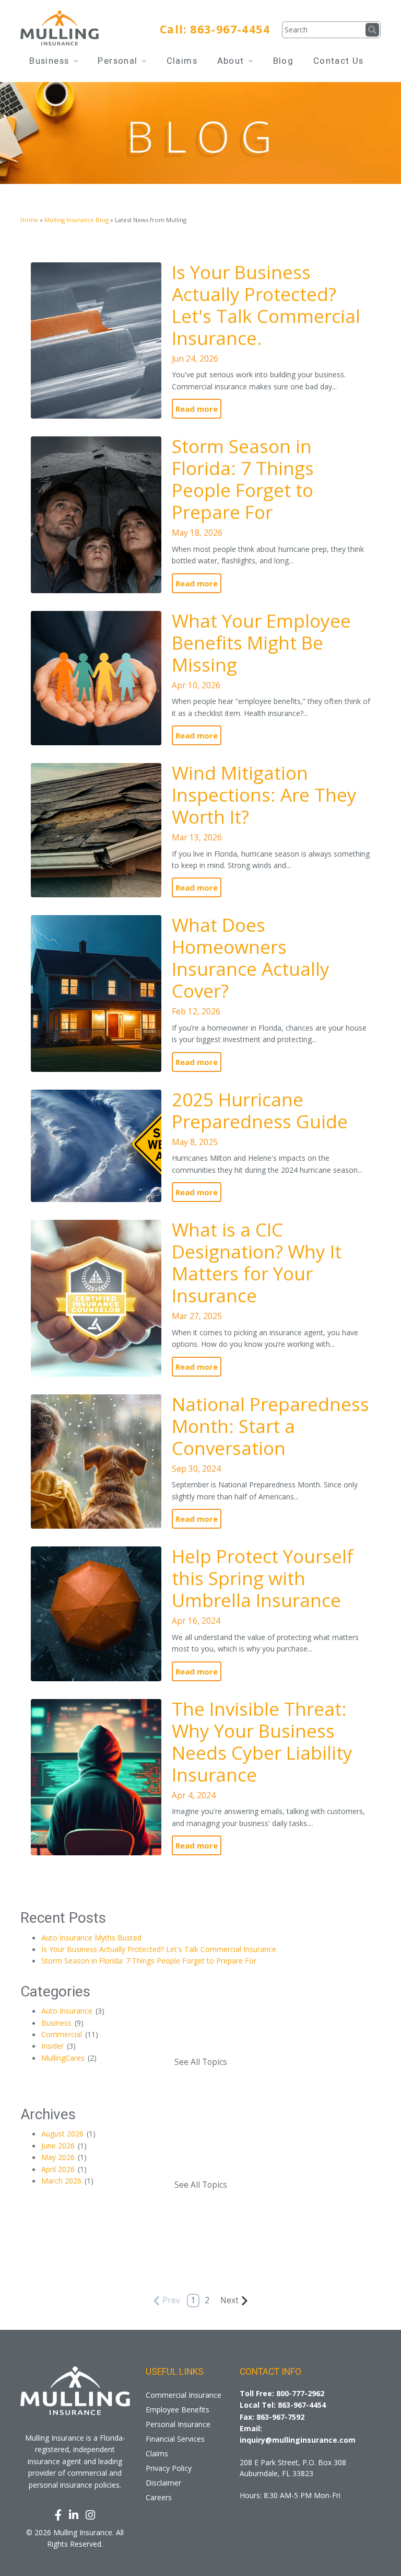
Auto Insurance (73, 2011)
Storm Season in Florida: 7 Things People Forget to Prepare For (243, 479)
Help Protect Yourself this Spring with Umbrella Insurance (263, 1578)
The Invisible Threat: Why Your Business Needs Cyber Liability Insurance (262, 1742)
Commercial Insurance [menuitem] (184, 2395)
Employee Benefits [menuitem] (178, 2410)
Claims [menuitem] (182, 61)
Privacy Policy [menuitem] (169, 2468)
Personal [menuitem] (119, 61)
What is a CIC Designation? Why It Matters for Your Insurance (257, 1262)
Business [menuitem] (51, 61)
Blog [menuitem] (284, 61)
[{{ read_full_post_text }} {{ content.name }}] (96, 340)
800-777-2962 (300, 2393)
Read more (197, 409)
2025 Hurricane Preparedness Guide (260, 1110)
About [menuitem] (232, 61)
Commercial (70, 2034)
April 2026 (64, 2169)
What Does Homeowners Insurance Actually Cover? (251, 958)
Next (229, 2300)
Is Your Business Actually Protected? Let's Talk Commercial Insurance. (266, 305)
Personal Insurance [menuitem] (178, 2424)
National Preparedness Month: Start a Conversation (270, 1426)
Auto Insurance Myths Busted (91, 1938)
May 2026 (64, 2157)
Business (62, 2023)
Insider (58, 2046)
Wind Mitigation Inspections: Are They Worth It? (264, 795)
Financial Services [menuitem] (175, 2439)
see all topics (201, 2062)
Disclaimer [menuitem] (163, 2483)
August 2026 (68, 2134)
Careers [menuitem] (159, 2497)
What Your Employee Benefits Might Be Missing (261, 643)
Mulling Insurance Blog (76, 220)
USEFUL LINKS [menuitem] (175, 2372)
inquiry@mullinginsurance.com (298, 2440)
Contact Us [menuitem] (339, 61)
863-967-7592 (280, 2417)
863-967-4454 (230, 29)
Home (29, 220)
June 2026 (64, 2146)
